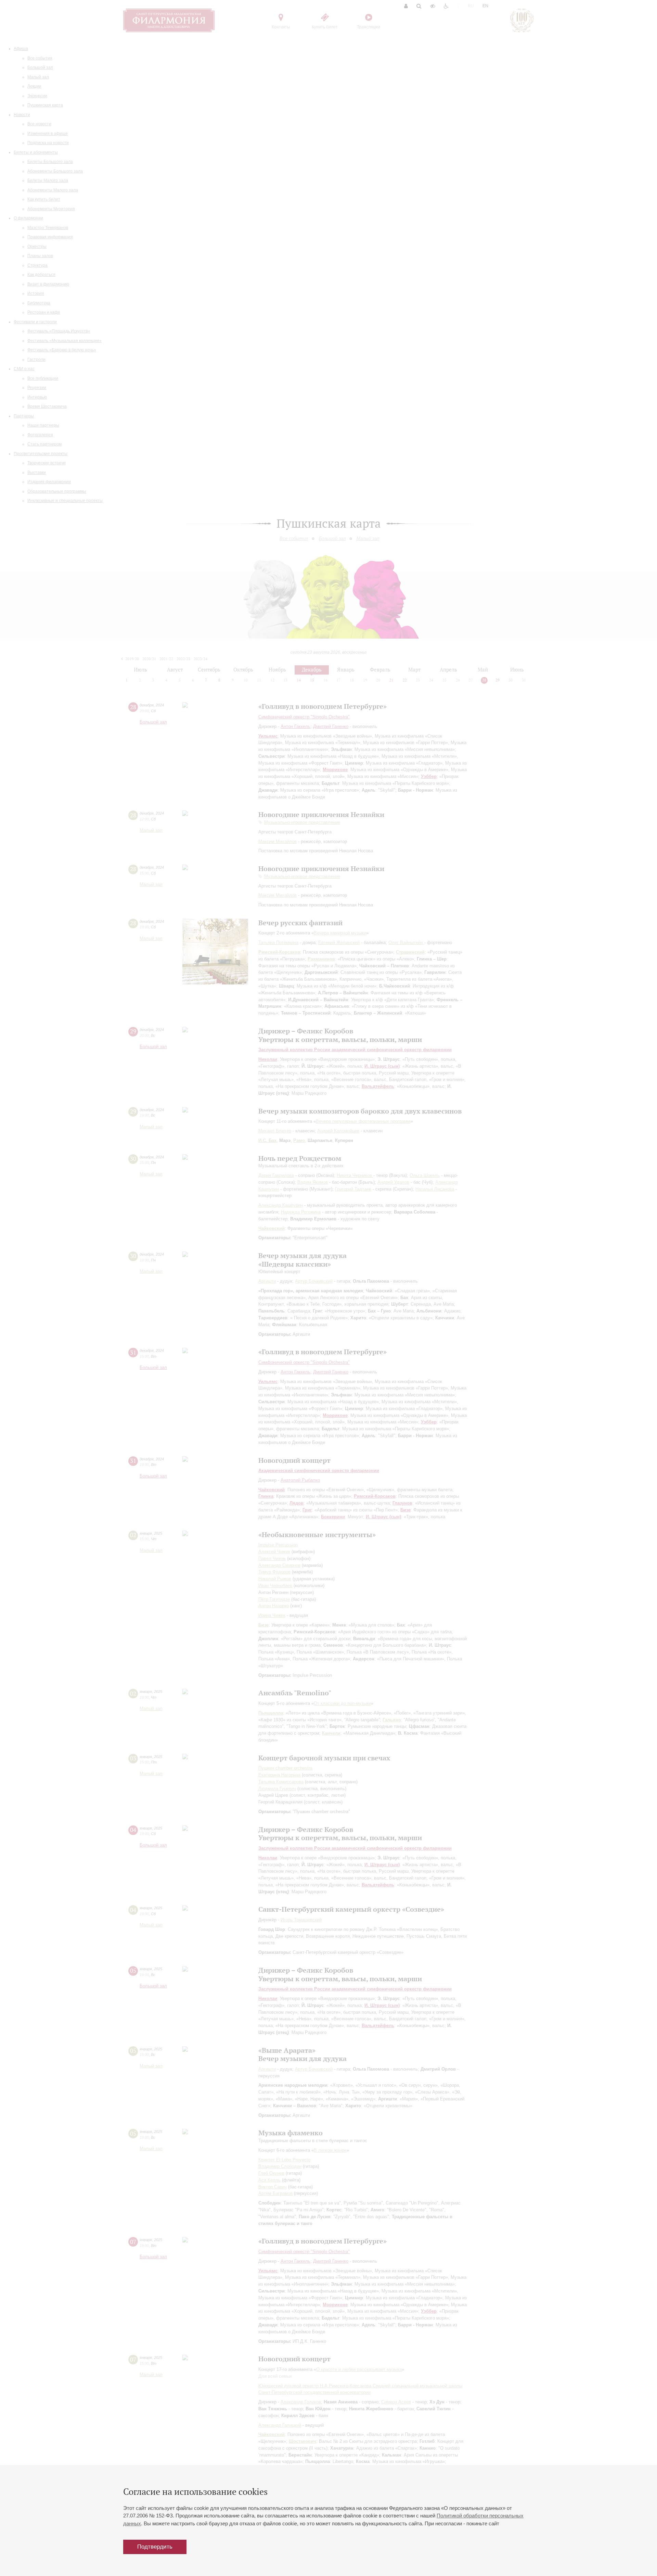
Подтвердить (155, 2547)
